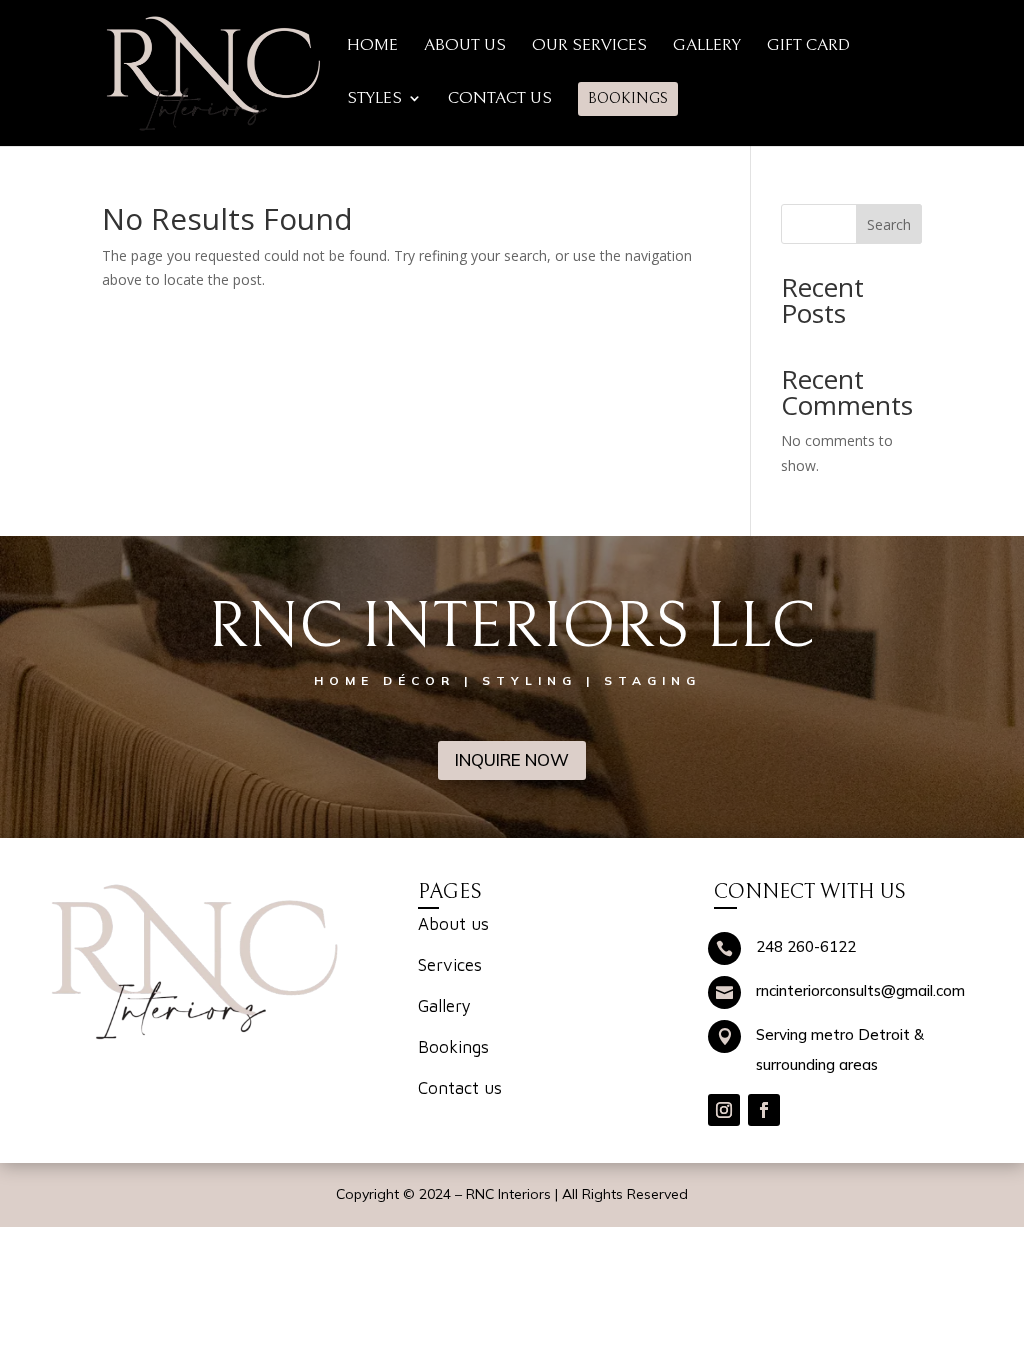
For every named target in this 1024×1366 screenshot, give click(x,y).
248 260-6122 (806, 946)
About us (453, 924)
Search (889, 224)
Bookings (453, 1047)
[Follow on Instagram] (724, 1110)
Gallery (444, 1006)
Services (450, 965)
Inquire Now (512, 759)
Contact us (460, 1088)
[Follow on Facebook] (764, 1110)
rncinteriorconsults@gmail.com (860, 990)
